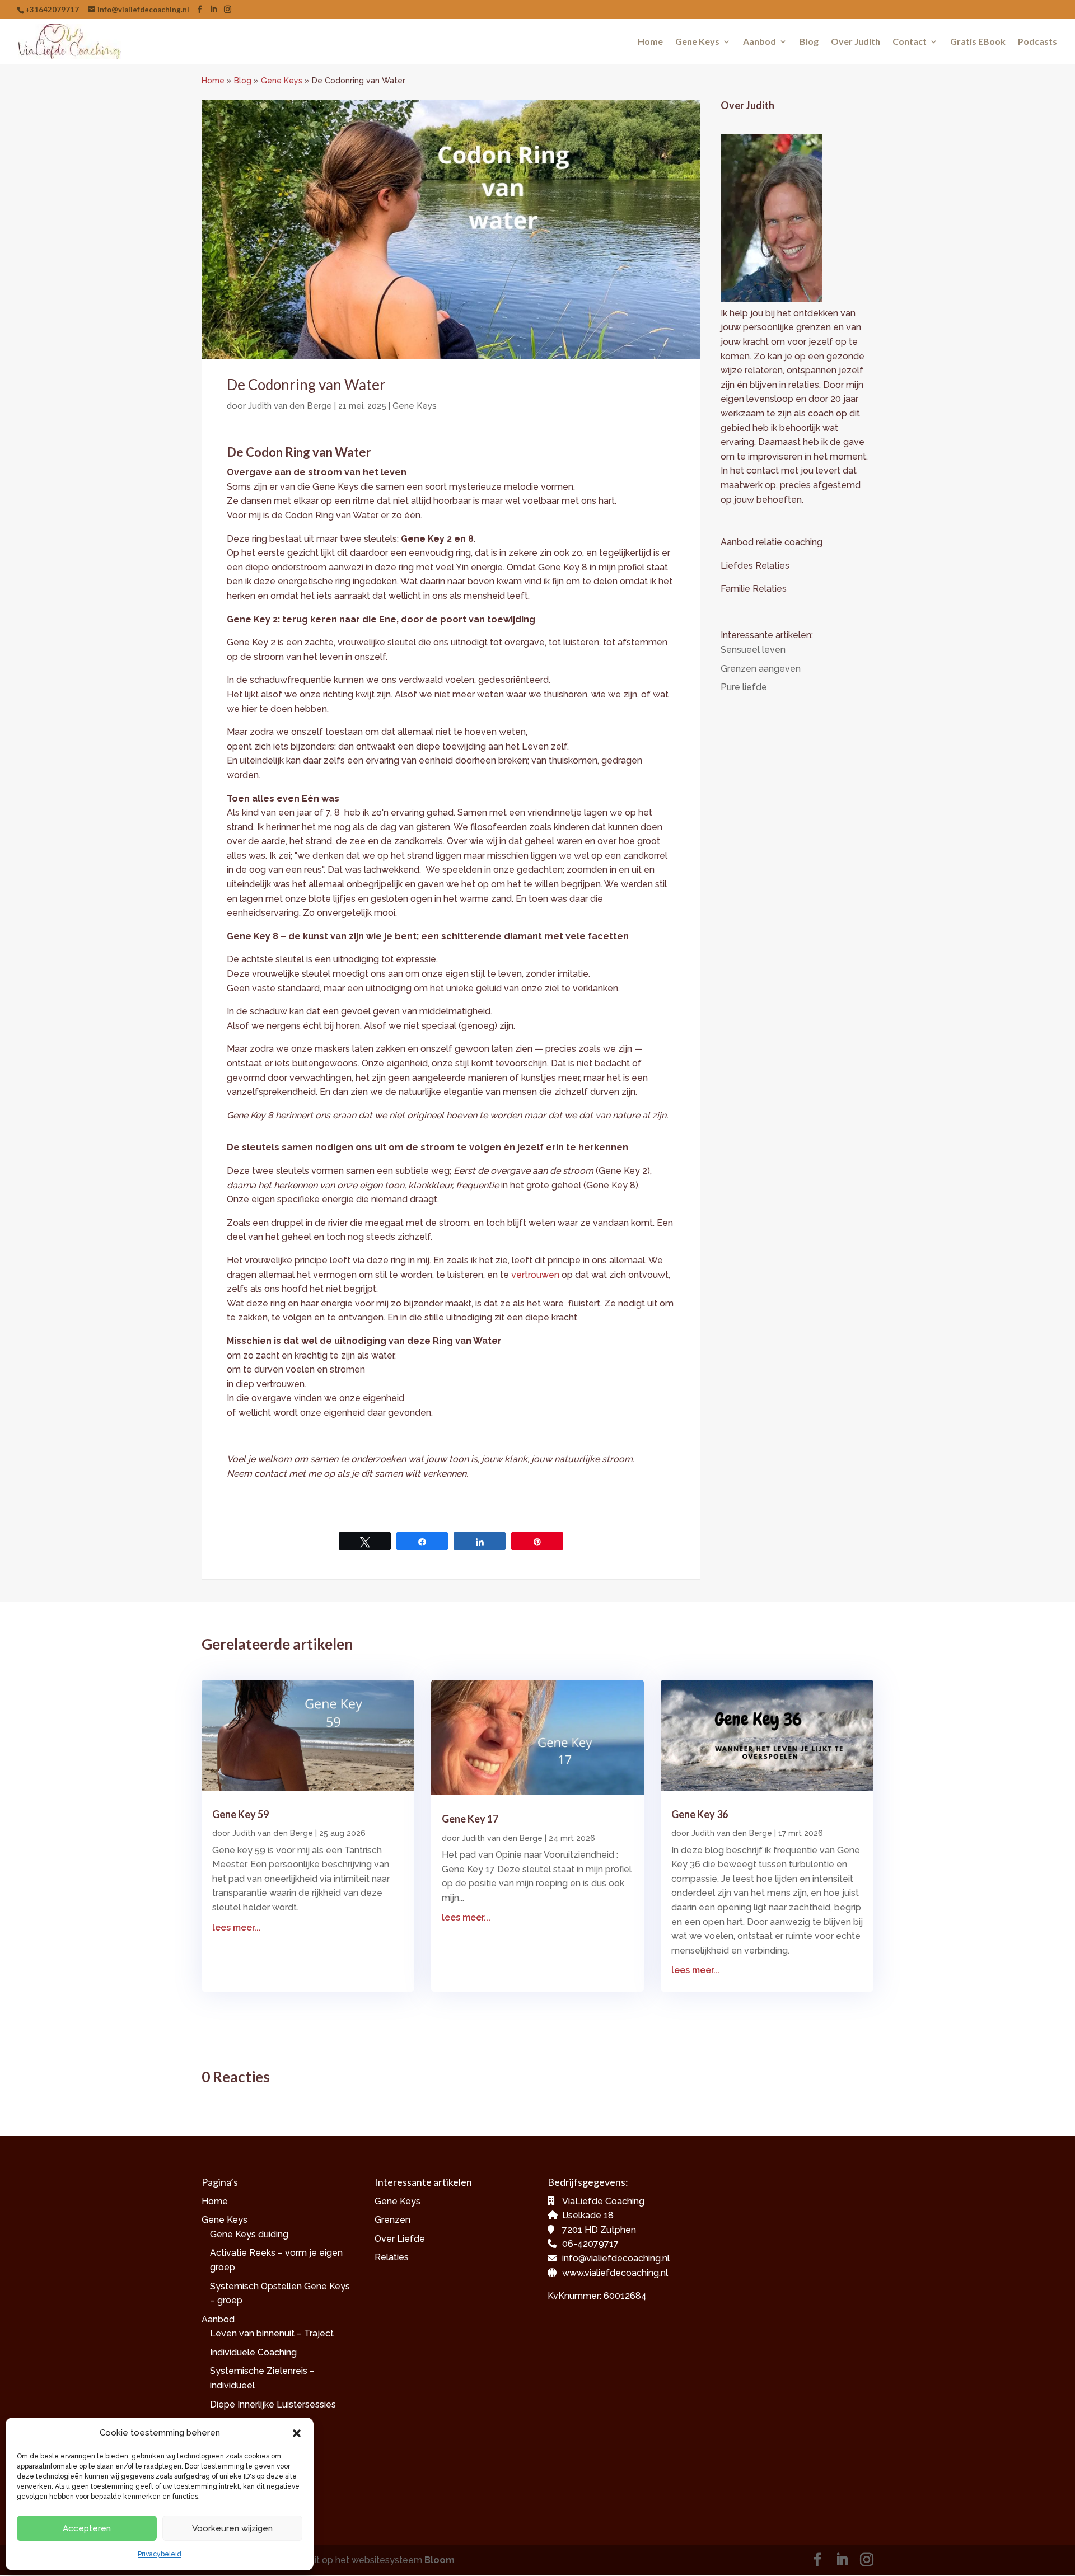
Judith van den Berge (290, 406)
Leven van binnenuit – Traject (272, 2333)
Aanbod (759, 42)
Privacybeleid (160, 2554)
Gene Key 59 (240, 1814)
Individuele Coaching (253, 2352)
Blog (809, 42)
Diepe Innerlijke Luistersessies (273, 2404)
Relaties (392, 2257)
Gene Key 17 (470, 1819)
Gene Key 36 (700, 1814)
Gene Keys (697, 42)
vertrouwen (535, 1275)
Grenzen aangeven (761, 669)
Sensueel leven (753, 650)
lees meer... (237, 1928)
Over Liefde (400, 2239)
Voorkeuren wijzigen (232, 2528)
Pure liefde (744, 687)
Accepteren (87, 2528)
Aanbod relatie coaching (772, 542)
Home (650, 42)
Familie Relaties (754, 589)
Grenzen (392, 2220)
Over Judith (856, 42)
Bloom (440, 2560)
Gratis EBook (978, 42)
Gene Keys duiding (249, 2234)
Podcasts (1037, 42)
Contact (910, 42)
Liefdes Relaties (756, 566)
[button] (297, 2433)
